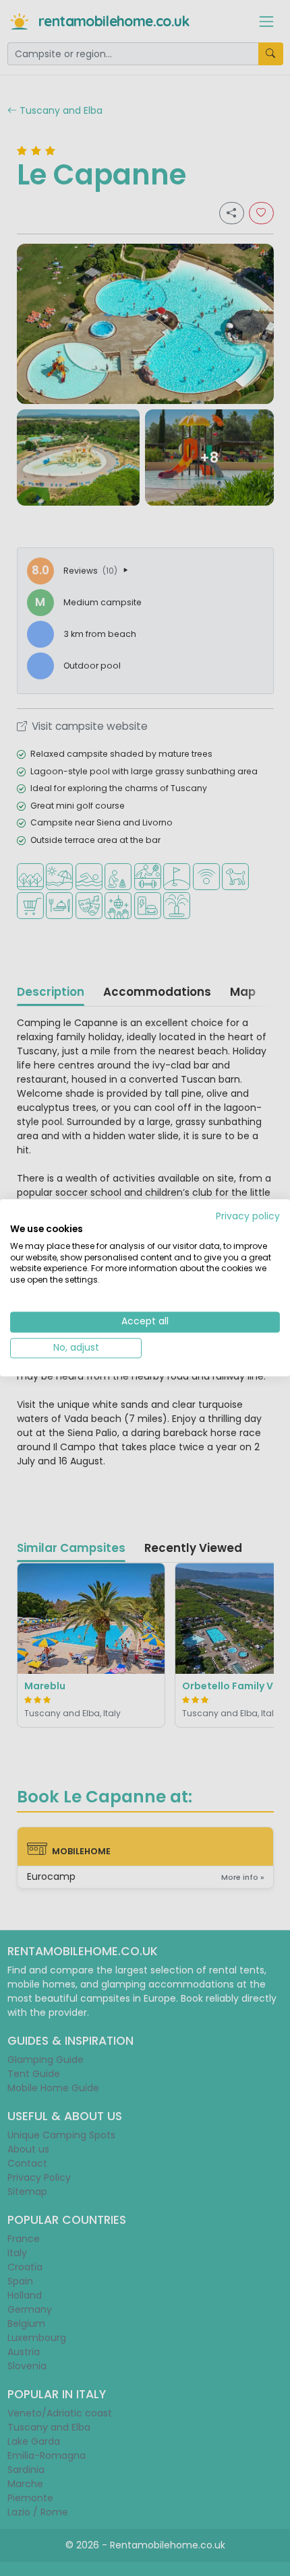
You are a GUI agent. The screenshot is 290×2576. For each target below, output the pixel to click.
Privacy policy (248, 1216)
